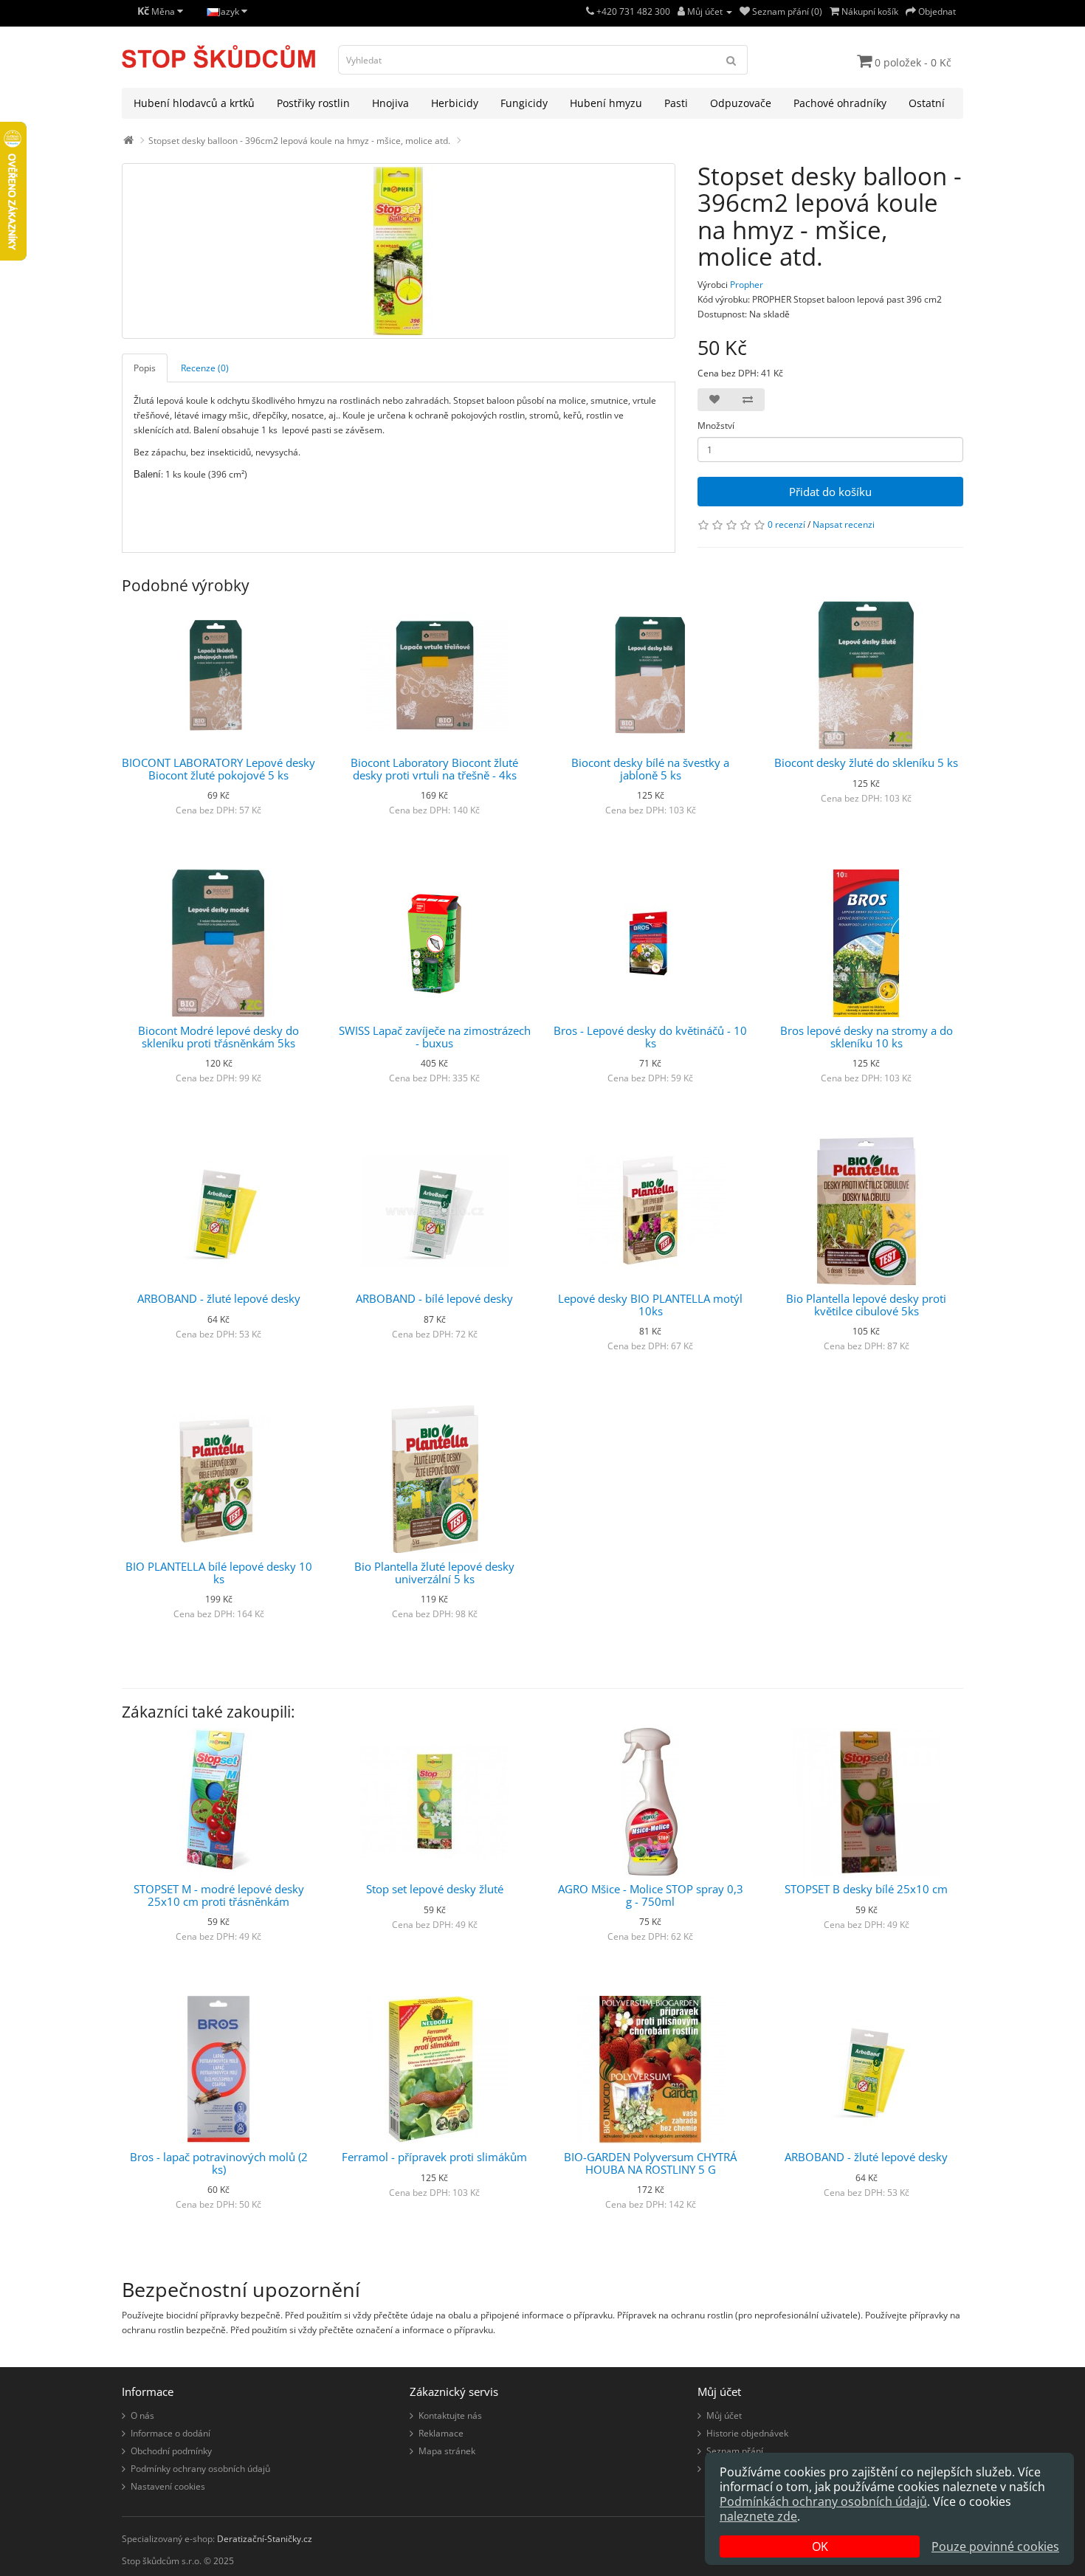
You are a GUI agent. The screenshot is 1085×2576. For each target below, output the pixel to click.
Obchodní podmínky (171, 2451)
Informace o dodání (170, 2433)
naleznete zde (758, 2516)
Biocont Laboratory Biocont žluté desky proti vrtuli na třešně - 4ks (434, 769)
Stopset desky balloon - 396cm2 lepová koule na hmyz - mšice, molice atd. (299, 141)
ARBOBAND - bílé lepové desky (434, 1298)
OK (820, 2546)
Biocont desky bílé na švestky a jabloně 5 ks (650, 769)
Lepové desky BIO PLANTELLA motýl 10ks (650, 1305)
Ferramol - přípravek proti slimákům (434, 2157)
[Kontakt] (590, 11)
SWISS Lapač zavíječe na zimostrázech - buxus (435, 1037)
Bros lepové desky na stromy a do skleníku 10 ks (867, 1037)
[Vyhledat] (731, 60)
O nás (142, 2415)
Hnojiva (390, 103)
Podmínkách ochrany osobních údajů (823, 2501)
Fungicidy (524, 103)
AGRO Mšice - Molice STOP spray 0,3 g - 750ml (651, 1895)
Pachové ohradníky (840, 103)
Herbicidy (455, 103)
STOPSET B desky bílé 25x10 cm (866, 1889)
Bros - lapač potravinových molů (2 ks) (219, 2163)
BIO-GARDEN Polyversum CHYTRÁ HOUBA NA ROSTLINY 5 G (650, 2163)
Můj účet (724, 2415)
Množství (716, 426)
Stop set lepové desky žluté (435, 1889)
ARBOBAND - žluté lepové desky (219, 1298)
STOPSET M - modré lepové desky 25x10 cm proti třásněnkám (219, 1895)
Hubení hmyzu (606, 103)
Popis (145, 368)
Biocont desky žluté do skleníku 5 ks (866, 762)
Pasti (676, 103)
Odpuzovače (741, 103)
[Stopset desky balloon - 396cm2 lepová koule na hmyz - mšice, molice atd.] (399, 251)
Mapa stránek (447, 2451)
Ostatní (927, 103)
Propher (747, 285)
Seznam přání (735, 2451)
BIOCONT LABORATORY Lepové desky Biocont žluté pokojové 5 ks (218, 769)
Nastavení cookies (168, 2486)
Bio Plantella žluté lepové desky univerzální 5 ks (434, 1573)
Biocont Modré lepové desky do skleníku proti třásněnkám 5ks (218, 1037)
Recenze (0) (205, 368)
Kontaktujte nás (450, 2415)
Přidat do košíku (830, 492)
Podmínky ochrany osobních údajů (200, 2469)
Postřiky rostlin (313, 103)
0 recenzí (786, 524)
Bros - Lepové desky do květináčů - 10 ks (650, 1037)
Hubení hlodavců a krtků (194, 103)
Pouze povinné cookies (995, 2546)
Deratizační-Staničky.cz (265, 2539)
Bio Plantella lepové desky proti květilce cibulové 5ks (866, 1305)
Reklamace (441, 2433)
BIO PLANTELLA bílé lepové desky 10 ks (219, 1573)
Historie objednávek (747, 2433)
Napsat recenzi (844, 524)
